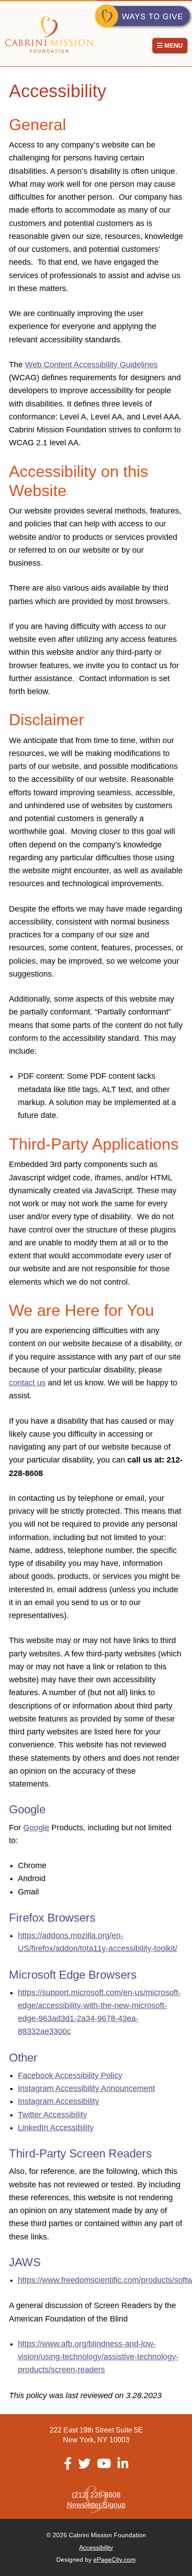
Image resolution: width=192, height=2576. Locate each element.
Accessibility (96, 2547)
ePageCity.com (115, 2560)
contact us (27, 1383)
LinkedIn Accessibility (56, 2128)
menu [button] (173, 45)
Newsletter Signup (96, 2505)
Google (36, 1828)
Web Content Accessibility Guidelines (91, 365)
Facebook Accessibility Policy (70, 2075)
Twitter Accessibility (52, 2115)
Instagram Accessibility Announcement (86, 2088)
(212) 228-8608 (96, 2495)
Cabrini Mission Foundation (49, 35)
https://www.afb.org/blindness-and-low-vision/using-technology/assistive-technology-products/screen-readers (98, 2357)
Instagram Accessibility (58, 2101)
